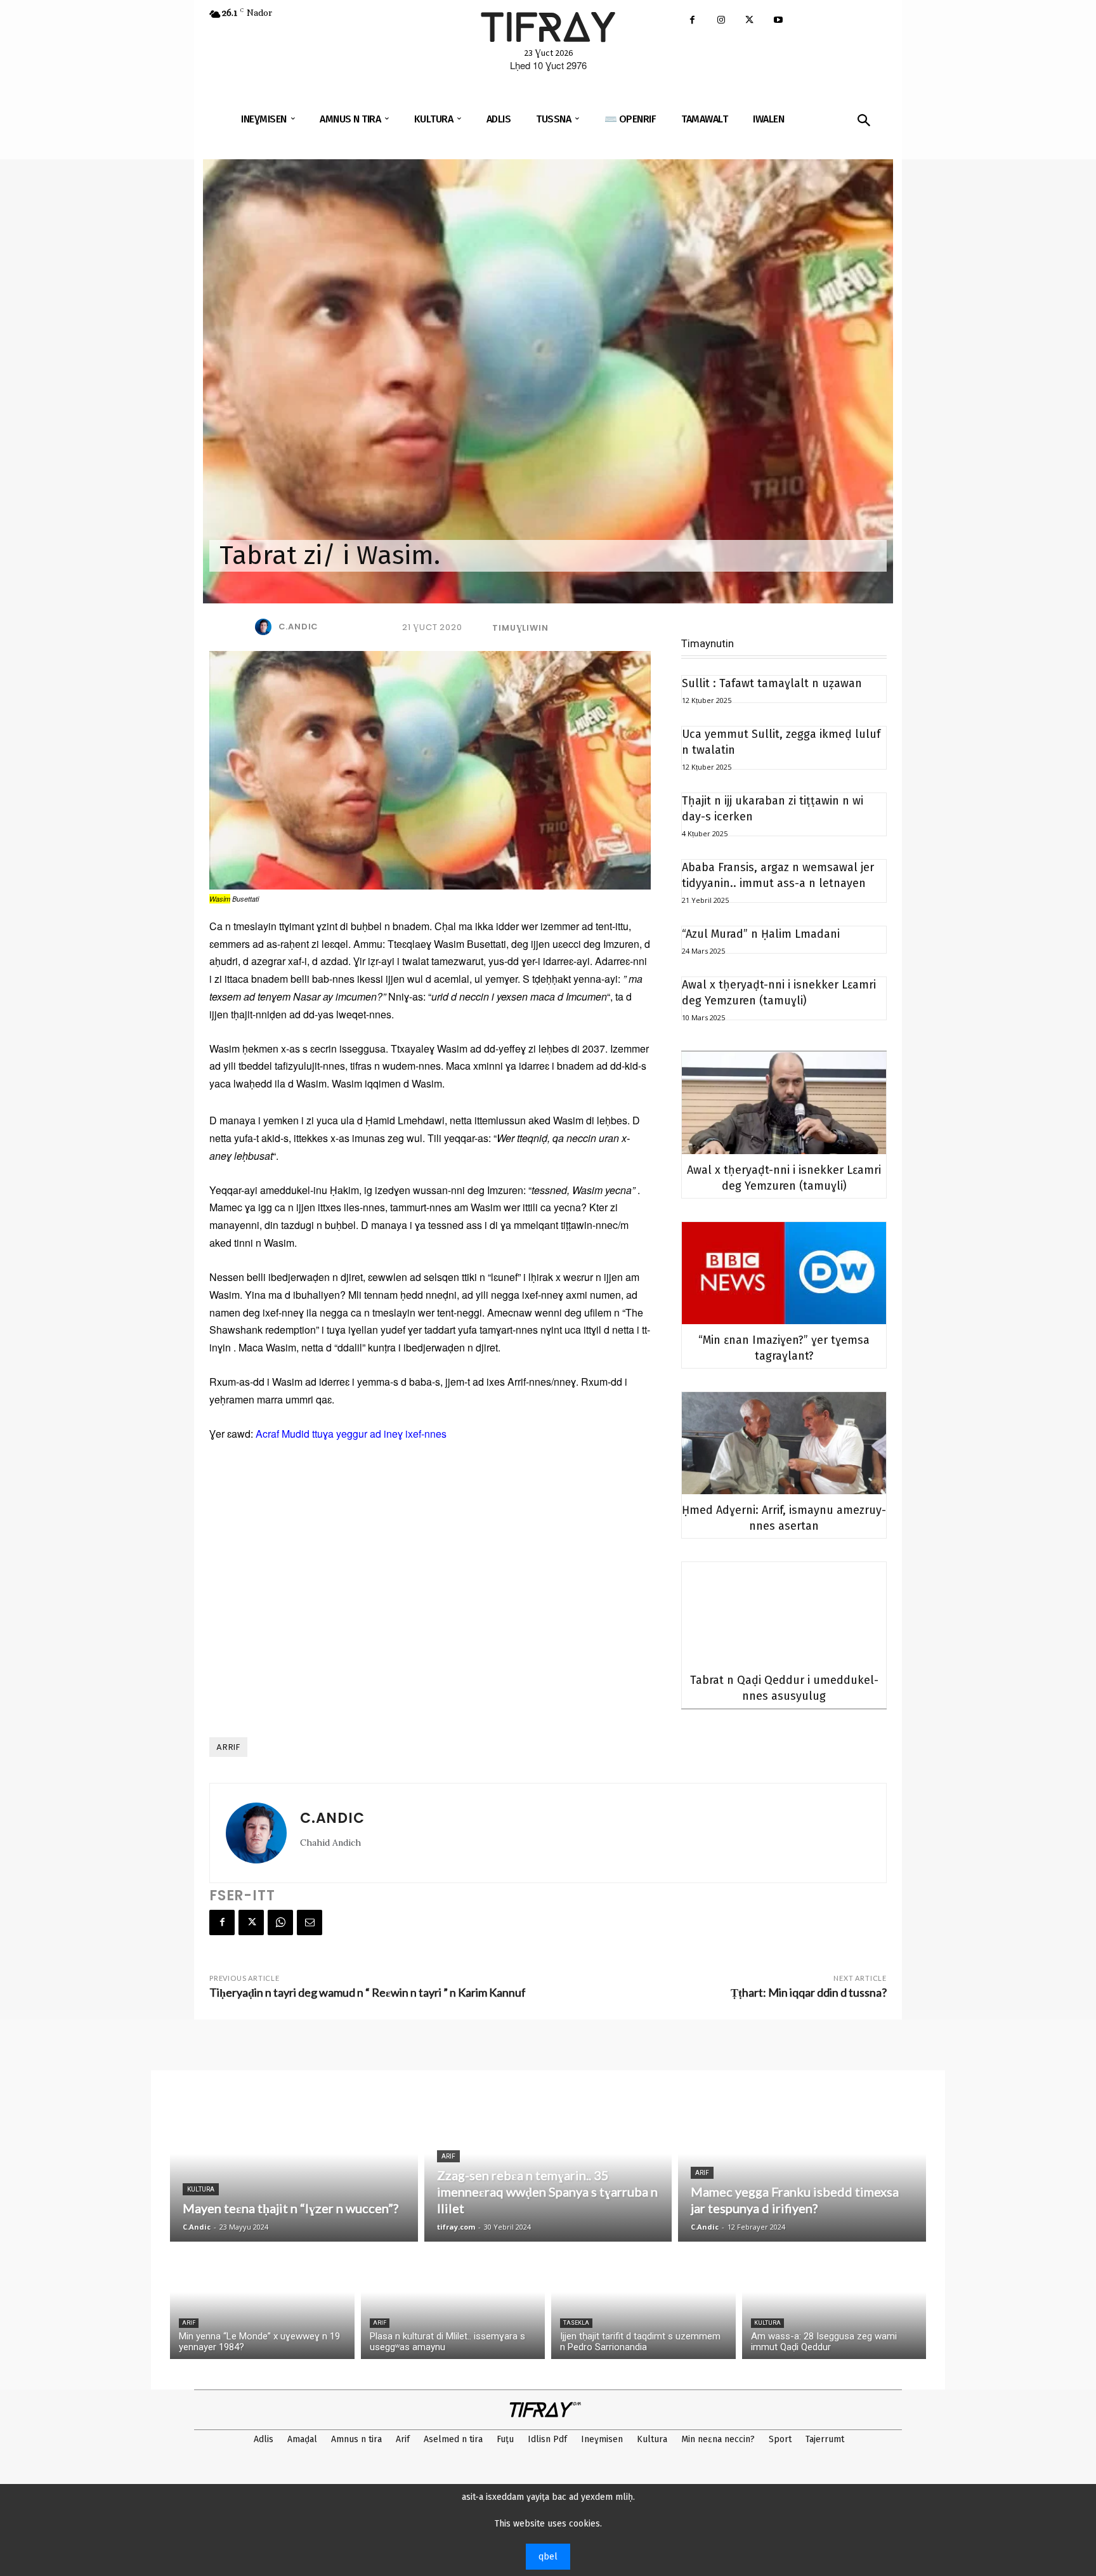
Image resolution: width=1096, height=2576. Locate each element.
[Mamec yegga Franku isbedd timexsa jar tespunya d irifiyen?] (802, 2169)
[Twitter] (749, 21)
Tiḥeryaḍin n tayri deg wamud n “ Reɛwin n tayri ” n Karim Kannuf (368, 1992)
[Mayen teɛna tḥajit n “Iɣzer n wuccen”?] (294, 2169)
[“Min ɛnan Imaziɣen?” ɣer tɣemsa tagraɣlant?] (784, 1273)
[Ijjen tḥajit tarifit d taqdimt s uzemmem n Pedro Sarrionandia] (643, 2303)
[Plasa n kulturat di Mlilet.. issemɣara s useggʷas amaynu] (453, 2303)
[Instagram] (721, 21)
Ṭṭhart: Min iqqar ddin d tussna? (809, 1992)
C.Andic (299, 627)
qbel (548, 2557)
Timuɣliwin (520, 628)
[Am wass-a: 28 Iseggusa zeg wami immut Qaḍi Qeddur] (834, 2303)
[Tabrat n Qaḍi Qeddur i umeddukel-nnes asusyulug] (784, 1613)
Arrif (228, 1747)
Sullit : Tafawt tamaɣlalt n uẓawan (772, 683)
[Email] (310, 1922)
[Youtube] (778, 21)
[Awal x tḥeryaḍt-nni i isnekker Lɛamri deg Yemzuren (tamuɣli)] (784, 1103)
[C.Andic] (266, 627)
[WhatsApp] (280, 1922)
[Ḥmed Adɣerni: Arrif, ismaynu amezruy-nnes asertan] (784, 1443)
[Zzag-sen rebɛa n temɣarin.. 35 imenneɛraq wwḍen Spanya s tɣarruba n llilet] (548, 2169)
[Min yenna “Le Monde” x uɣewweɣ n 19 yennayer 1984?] (262, 2303)
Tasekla (576, 2323)
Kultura (201, 2189)
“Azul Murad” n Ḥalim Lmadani (761, 934)
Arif (448, 2156)
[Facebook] (692, 21)
